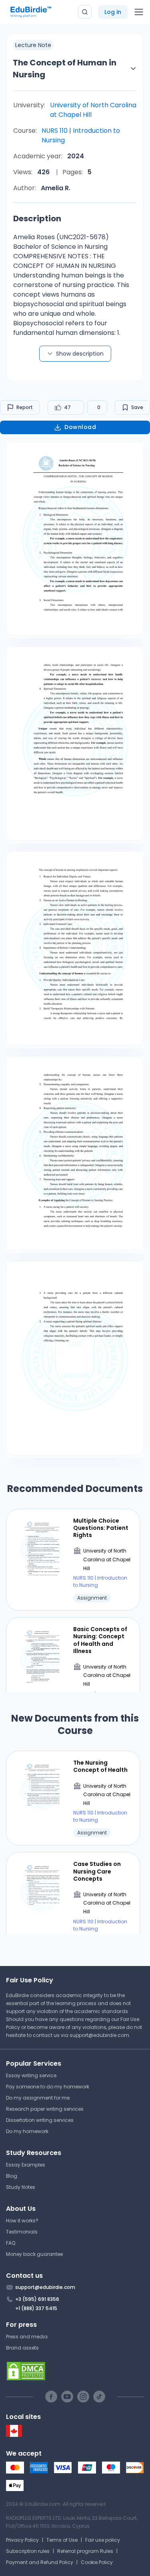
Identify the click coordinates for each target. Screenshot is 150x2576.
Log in (113, 12)
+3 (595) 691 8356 (37, 2299)
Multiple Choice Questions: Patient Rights (101, 1528)
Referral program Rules (85, 2551)
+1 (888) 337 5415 (36, 2308)
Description (37, 218)
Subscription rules (28, 2551)
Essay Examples (26, 2165)
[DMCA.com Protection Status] (75, 2371)
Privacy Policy (22, 2540)
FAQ (11, 2243)
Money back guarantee (34, 2254)
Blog (12, 2176)
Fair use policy (103, 2540)
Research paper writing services (45, 2109)
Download (80, 427)
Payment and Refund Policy (40, 2562)
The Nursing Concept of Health (100, 1766)
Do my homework (27, 2131)
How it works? (22, 2221)
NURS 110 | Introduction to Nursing (81, 135)
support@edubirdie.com (99, 2035)
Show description (80, 354)
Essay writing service (31, 2075)
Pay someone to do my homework (48, 2087)
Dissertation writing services (40, 2120)
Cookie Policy (97, 2562)
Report (25, 407)
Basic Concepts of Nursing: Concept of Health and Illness (100, 1640)
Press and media (27, 2337)
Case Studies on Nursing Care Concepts (97, 1871)
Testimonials (22, 2232)
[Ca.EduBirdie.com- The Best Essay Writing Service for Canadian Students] (14, 2435)
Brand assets (22, 2348)
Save (137, 407)
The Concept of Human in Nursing (65, 69)
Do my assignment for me (38, 2098)
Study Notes (21, 2187)
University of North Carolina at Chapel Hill (93, 110)
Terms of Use (62, 2540)
